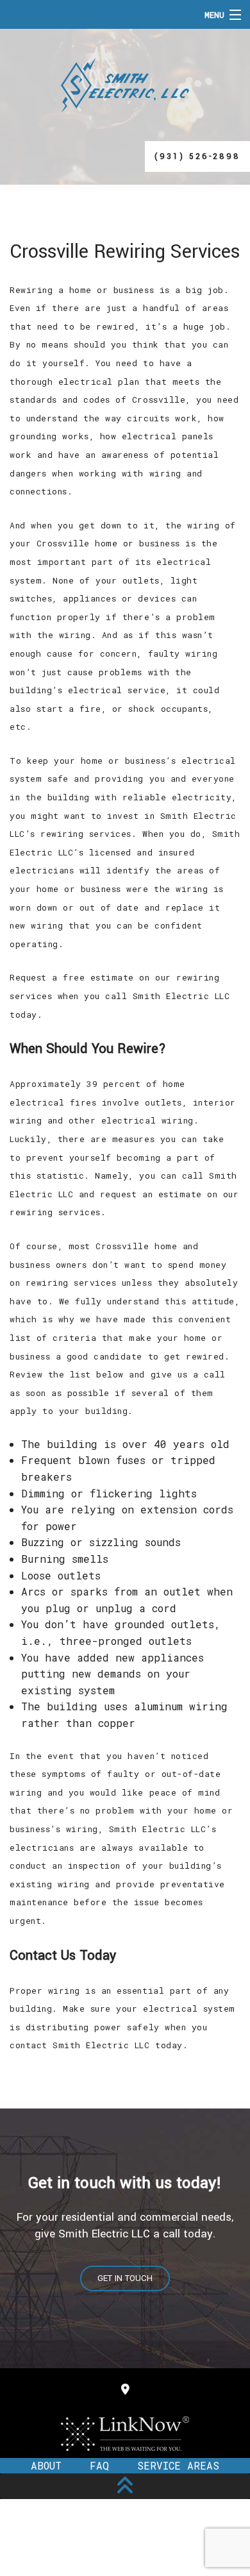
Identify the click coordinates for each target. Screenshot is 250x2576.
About (46, 2465)
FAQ (99, 2465)
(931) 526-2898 (197, 156)
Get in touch (125, 2278)
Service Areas (178, 2465)
